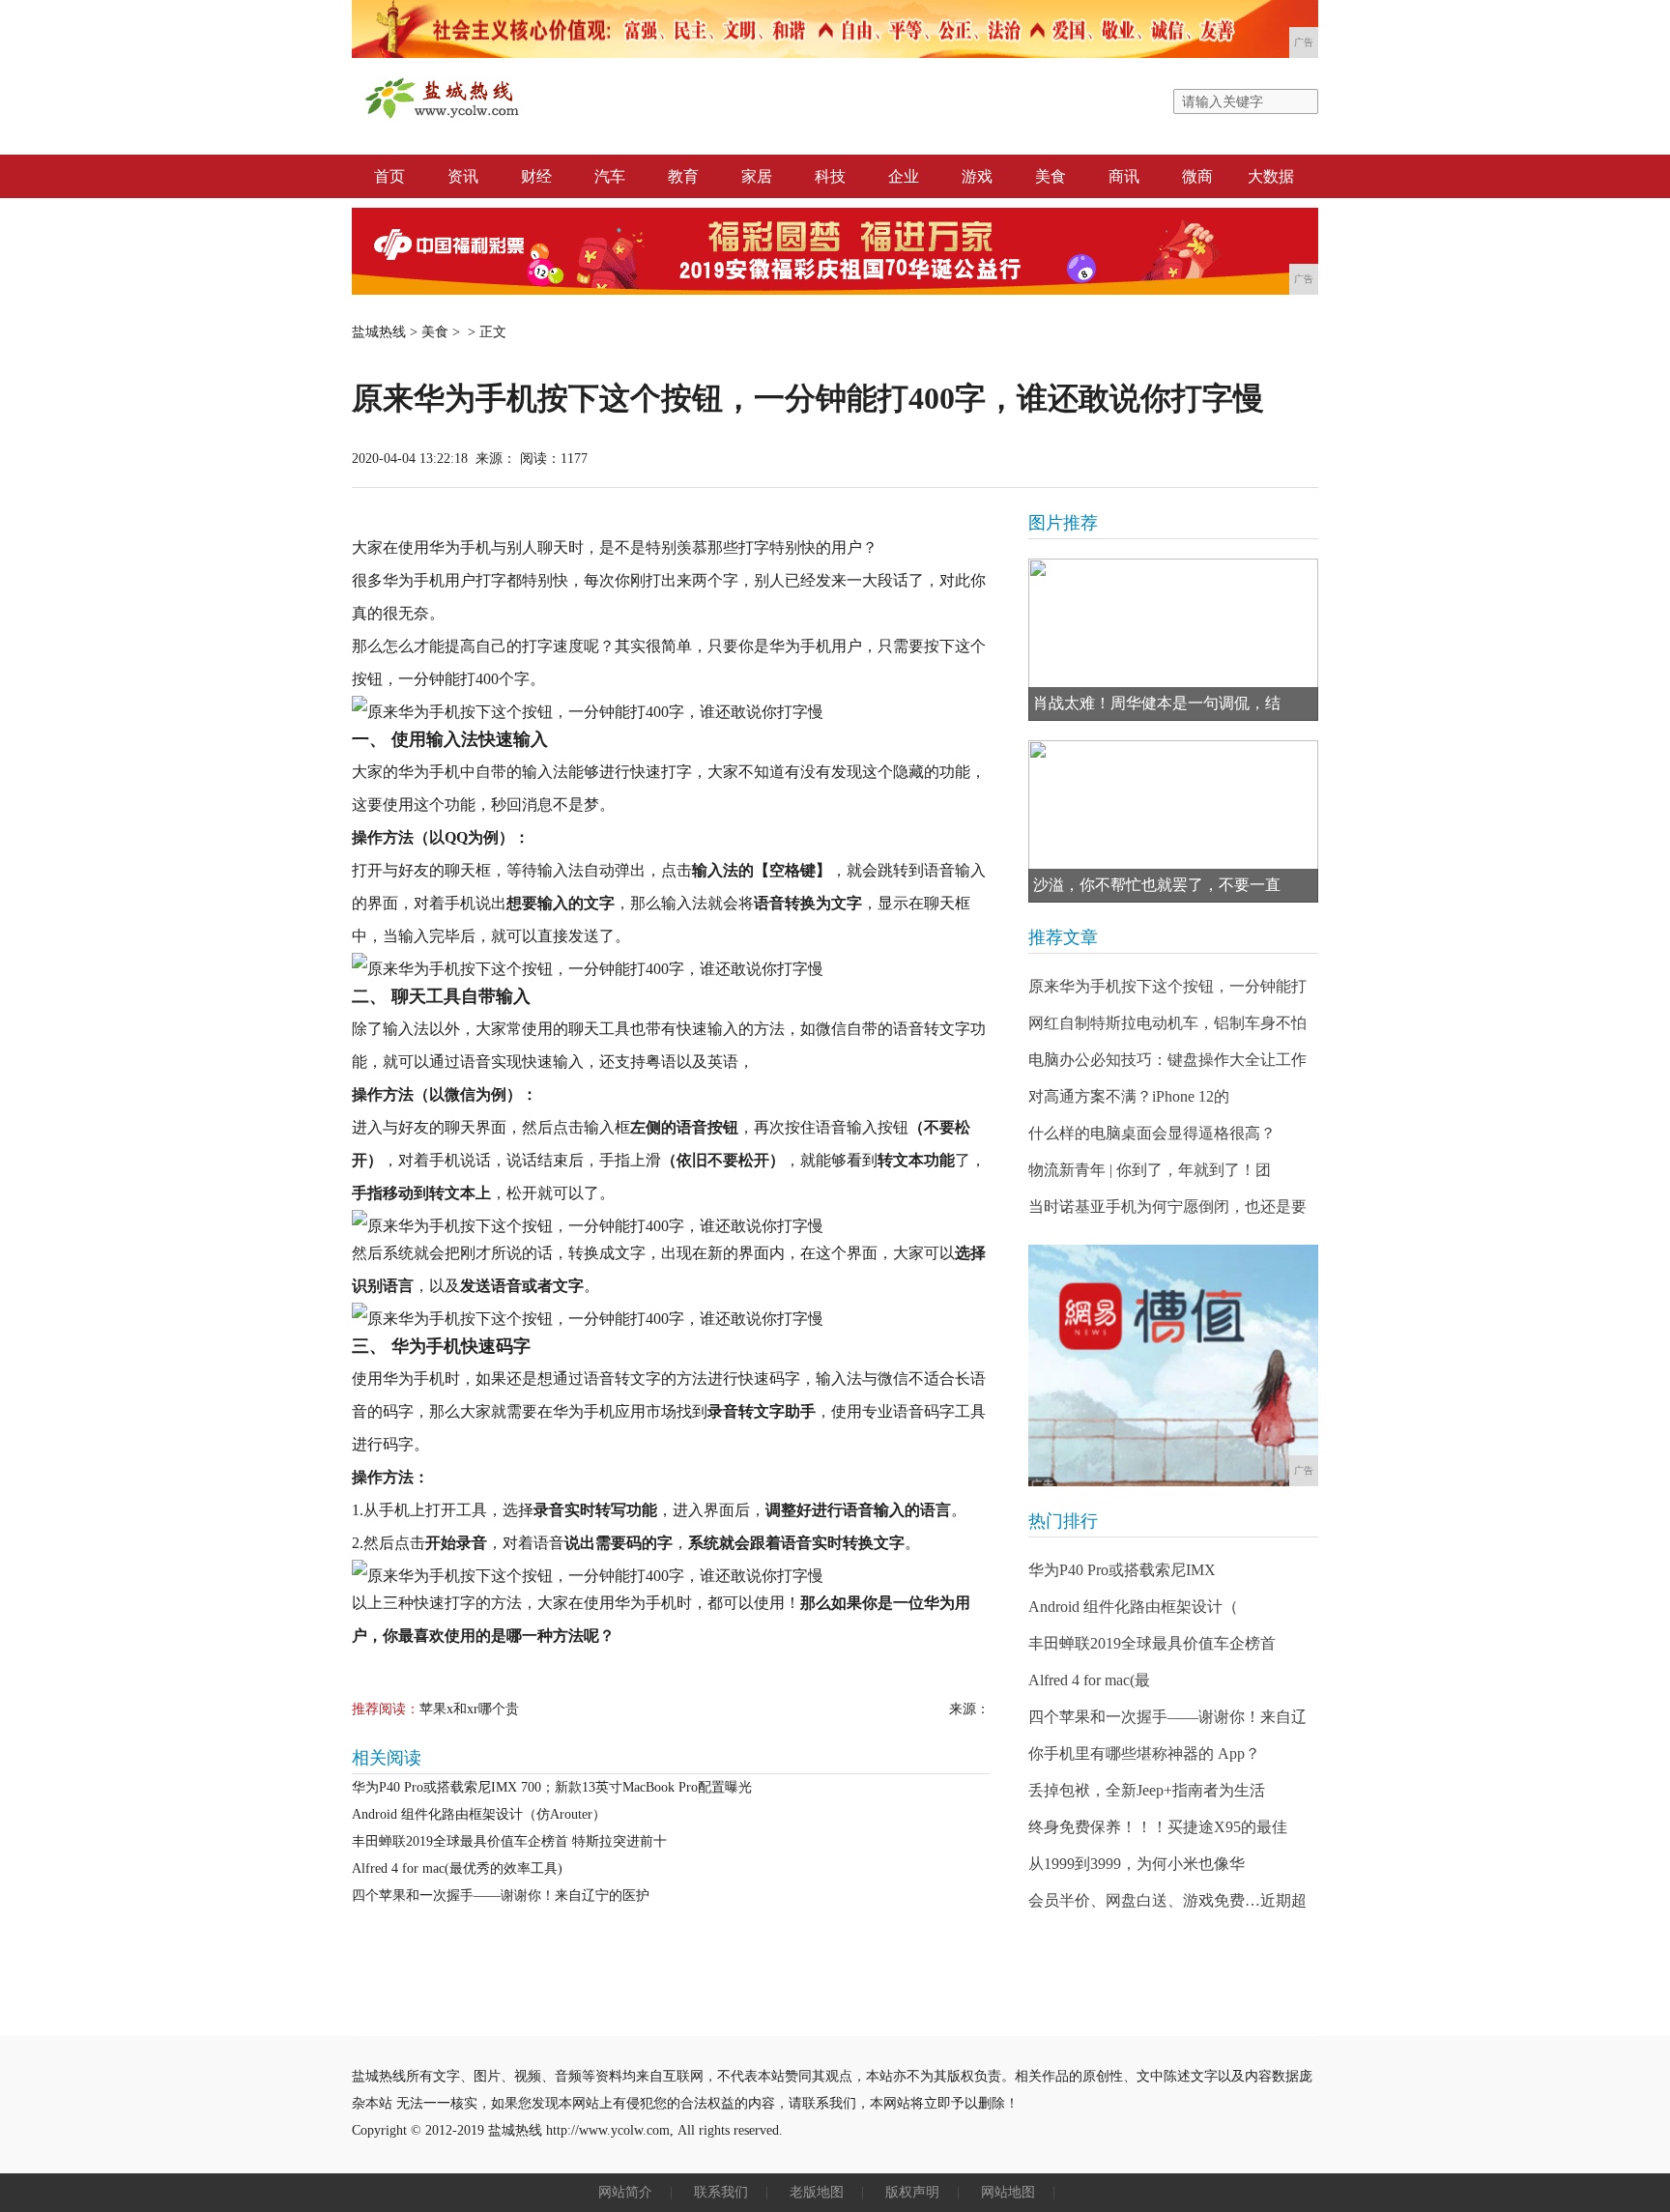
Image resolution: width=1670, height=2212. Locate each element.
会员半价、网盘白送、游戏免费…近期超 (1167, 1900)
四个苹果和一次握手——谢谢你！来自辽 (1167, 1717)
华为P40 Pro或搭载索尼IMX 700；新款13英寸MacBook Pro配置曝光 (552, 1787)
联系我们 (721, 2192)
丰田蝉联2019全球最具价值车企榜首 (1152, 1643)
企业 (904, 176)
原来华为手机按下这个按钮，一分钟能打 (1167, 986)
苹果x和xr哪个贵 (469, 1709)
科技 (830, 176)
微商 (1197, 176)
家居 (757, 176)
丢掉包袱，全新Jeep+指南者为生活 (1147, 1790)
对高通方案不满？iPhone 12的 (1129, 1096)
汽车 (610, 176)
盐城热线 (379, 332)
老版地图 (817, 2192)
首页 (389, 176)
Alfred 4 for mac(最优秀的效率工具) (457, 1868)
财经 (536, 176)
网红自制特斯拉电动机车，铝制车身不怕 (1167, 1023)
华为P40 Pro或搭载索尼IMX (1122, 1570)
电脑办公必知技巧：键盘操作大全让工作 (1167, 1060)
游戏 (977, 176)
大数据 (1271, 176)
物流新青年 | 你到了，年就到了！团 (1150, 1170)
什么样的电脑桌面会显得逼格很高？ (1152, 1133)
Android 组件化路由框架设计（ (1133, 1607)
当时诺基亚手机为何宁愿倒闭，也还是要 (1167, 1207)
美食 (1051, 176)
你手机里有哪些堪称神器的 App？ (1144, 1753)
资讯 (463, 176)
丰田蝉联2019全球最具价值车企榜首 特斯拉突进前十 (509, 1841)
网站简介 (625, 2192)
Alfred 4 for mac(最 (1089, 1680)
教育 (683, 176)
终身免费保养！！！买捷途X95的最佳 (1158, 1827)
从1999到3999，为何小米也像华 (1137, 1864)
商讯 (1124, 176)
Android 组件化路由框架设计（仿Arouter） (479, 1814)
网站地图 (1008, 2192)
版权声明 (912, 2192)
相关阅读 (387, 1758)
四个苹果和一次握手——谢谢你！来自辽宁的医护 (501, 1896)
